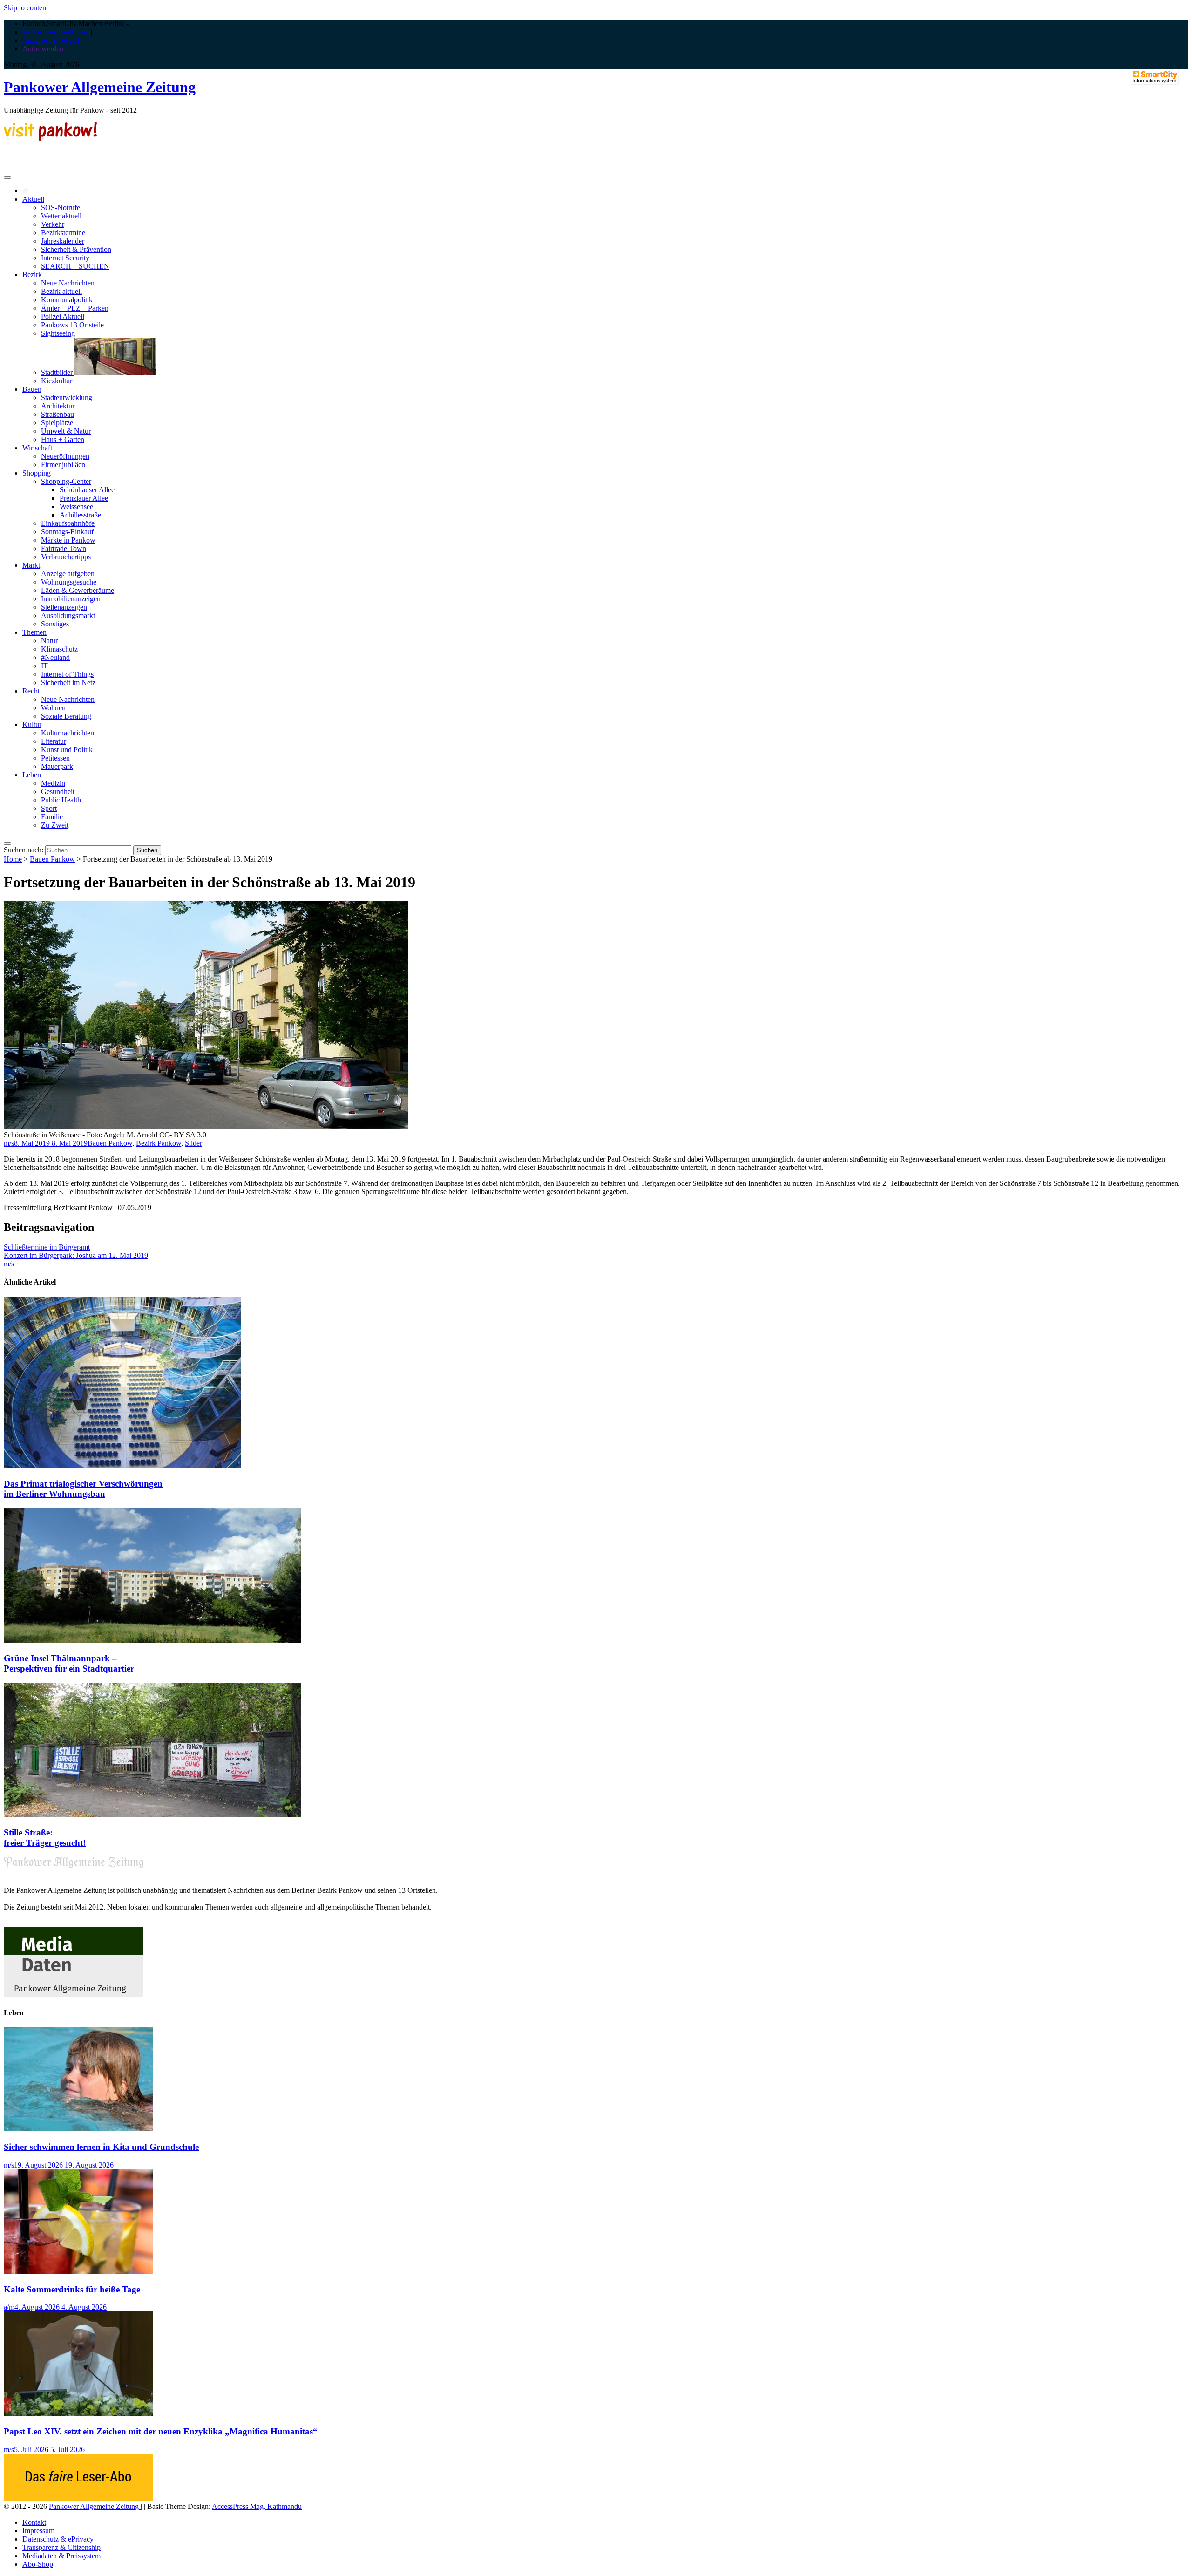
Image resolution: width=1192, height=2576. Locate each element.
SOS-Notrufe (61, 207)
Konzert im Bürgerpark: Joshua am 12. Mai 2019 (76, 1255)
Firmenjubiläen (63, 465)
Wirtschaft (37, 448)
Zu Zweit (55, 825)
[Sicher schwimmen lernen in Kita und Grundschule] (78, 2129)
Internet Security (65, 258)
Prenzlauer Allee (84, 498)
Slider (193, 1143)
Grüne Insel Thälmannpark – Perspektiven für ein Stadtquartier (69, 1663)
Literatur (54, 741)
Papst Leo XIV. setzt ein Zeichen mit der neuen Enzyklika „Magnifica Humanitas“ (161, 2431)
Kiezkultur (57, 381)
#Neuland (55, 657)
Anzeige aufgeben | (51, 40)
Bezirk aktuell (61, 291)
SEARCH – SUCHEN (75, 266)
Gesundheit (58, 792)
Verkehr (53, 224)
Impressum (38, 2531)
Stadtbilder (58, 372)
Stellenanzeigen (64, 607)
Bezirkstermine (63, 233)
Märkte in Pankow (68, 540)
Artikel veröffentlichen (56, 32)
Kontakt (34, 2522)
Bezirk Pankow (159, 1143)
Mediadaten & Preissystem (61, 2556)
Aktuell (33, 199)
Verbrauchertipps (66, 557)
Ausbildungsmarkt (68, 615)
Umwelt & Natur (66, 431)
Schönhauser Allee (87, 490)
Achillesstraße (80, 515)
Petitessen (55, 758)
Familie (52, 817)
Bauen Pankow (52, 859)
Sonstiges (55, 624)
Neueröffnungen (65, 456)
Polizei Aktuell (63, 316)
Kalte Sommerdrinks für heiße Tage (72, 2289)
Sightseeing (58, 333)
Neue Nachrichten (68, 283)
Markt (31, 565)
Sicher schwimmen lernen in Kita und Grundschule (101, 2147)
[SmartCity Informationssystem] (1155, 78)
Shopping (37, 473)
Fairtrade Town (64, 548)
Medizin (53, 783)
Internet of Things (67, 674)
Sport (49, 808)
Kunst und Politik (67, 750)
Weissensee (76, 506)
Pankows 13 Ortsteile (72, 325)
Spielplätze (57, 423)
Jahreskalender (63, 241)
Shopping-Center (66, 481)
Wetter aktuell (61, 216)
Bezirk (32, 275)
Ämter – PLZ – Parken (75, 308)
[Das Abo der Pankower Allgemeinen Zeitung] (78, 2498)
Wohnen (53, 708)
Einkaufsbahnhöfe (68, 523)
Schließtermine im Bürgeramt (47, 1247)
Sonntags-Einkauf (67, 532)
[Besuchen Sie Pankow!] (50, 139)
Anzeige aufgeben (68, 574)
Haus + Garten (63, 439)
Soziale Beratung (66, 716)
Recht (31, 691)
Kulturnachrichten (68, 733)
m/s (9, 1143)
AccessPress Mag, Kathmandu (257, 2506)
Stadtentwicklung (67, 398)
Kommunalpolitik (67, 300)
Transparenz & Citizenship (61, 2547)
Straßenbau (58, 414)
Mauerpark (57, 766)
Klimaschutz (59, 649)
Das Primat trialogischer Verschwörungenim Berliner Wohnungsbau (83, 1489)
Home (13, 859)
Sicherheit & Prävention (76, 249)
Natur (49, 641)
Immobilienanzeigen (71, 599)
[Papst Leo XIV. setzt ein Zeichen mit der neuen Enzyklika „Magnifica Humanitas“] (78, 2413)
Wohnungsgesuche (69, 582)
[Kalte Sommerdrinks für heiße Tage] (78, 2271)
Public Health (61, 800)
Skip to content (26, 8)
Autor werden (43, 49)
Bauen (32, 389)
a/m (9, 2307)
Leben (32, 775)
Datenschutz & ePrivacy (58, 2539)
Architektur (58, 406)
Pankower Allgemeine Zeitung (100, 87)
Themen (34, 632)
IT (44, 666)
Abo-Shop (38, 2564)
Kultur (32, 724)
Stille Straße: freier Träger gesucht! (45, 1838)
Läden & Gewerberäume (78, 590)
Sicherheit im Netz (68, 683)
